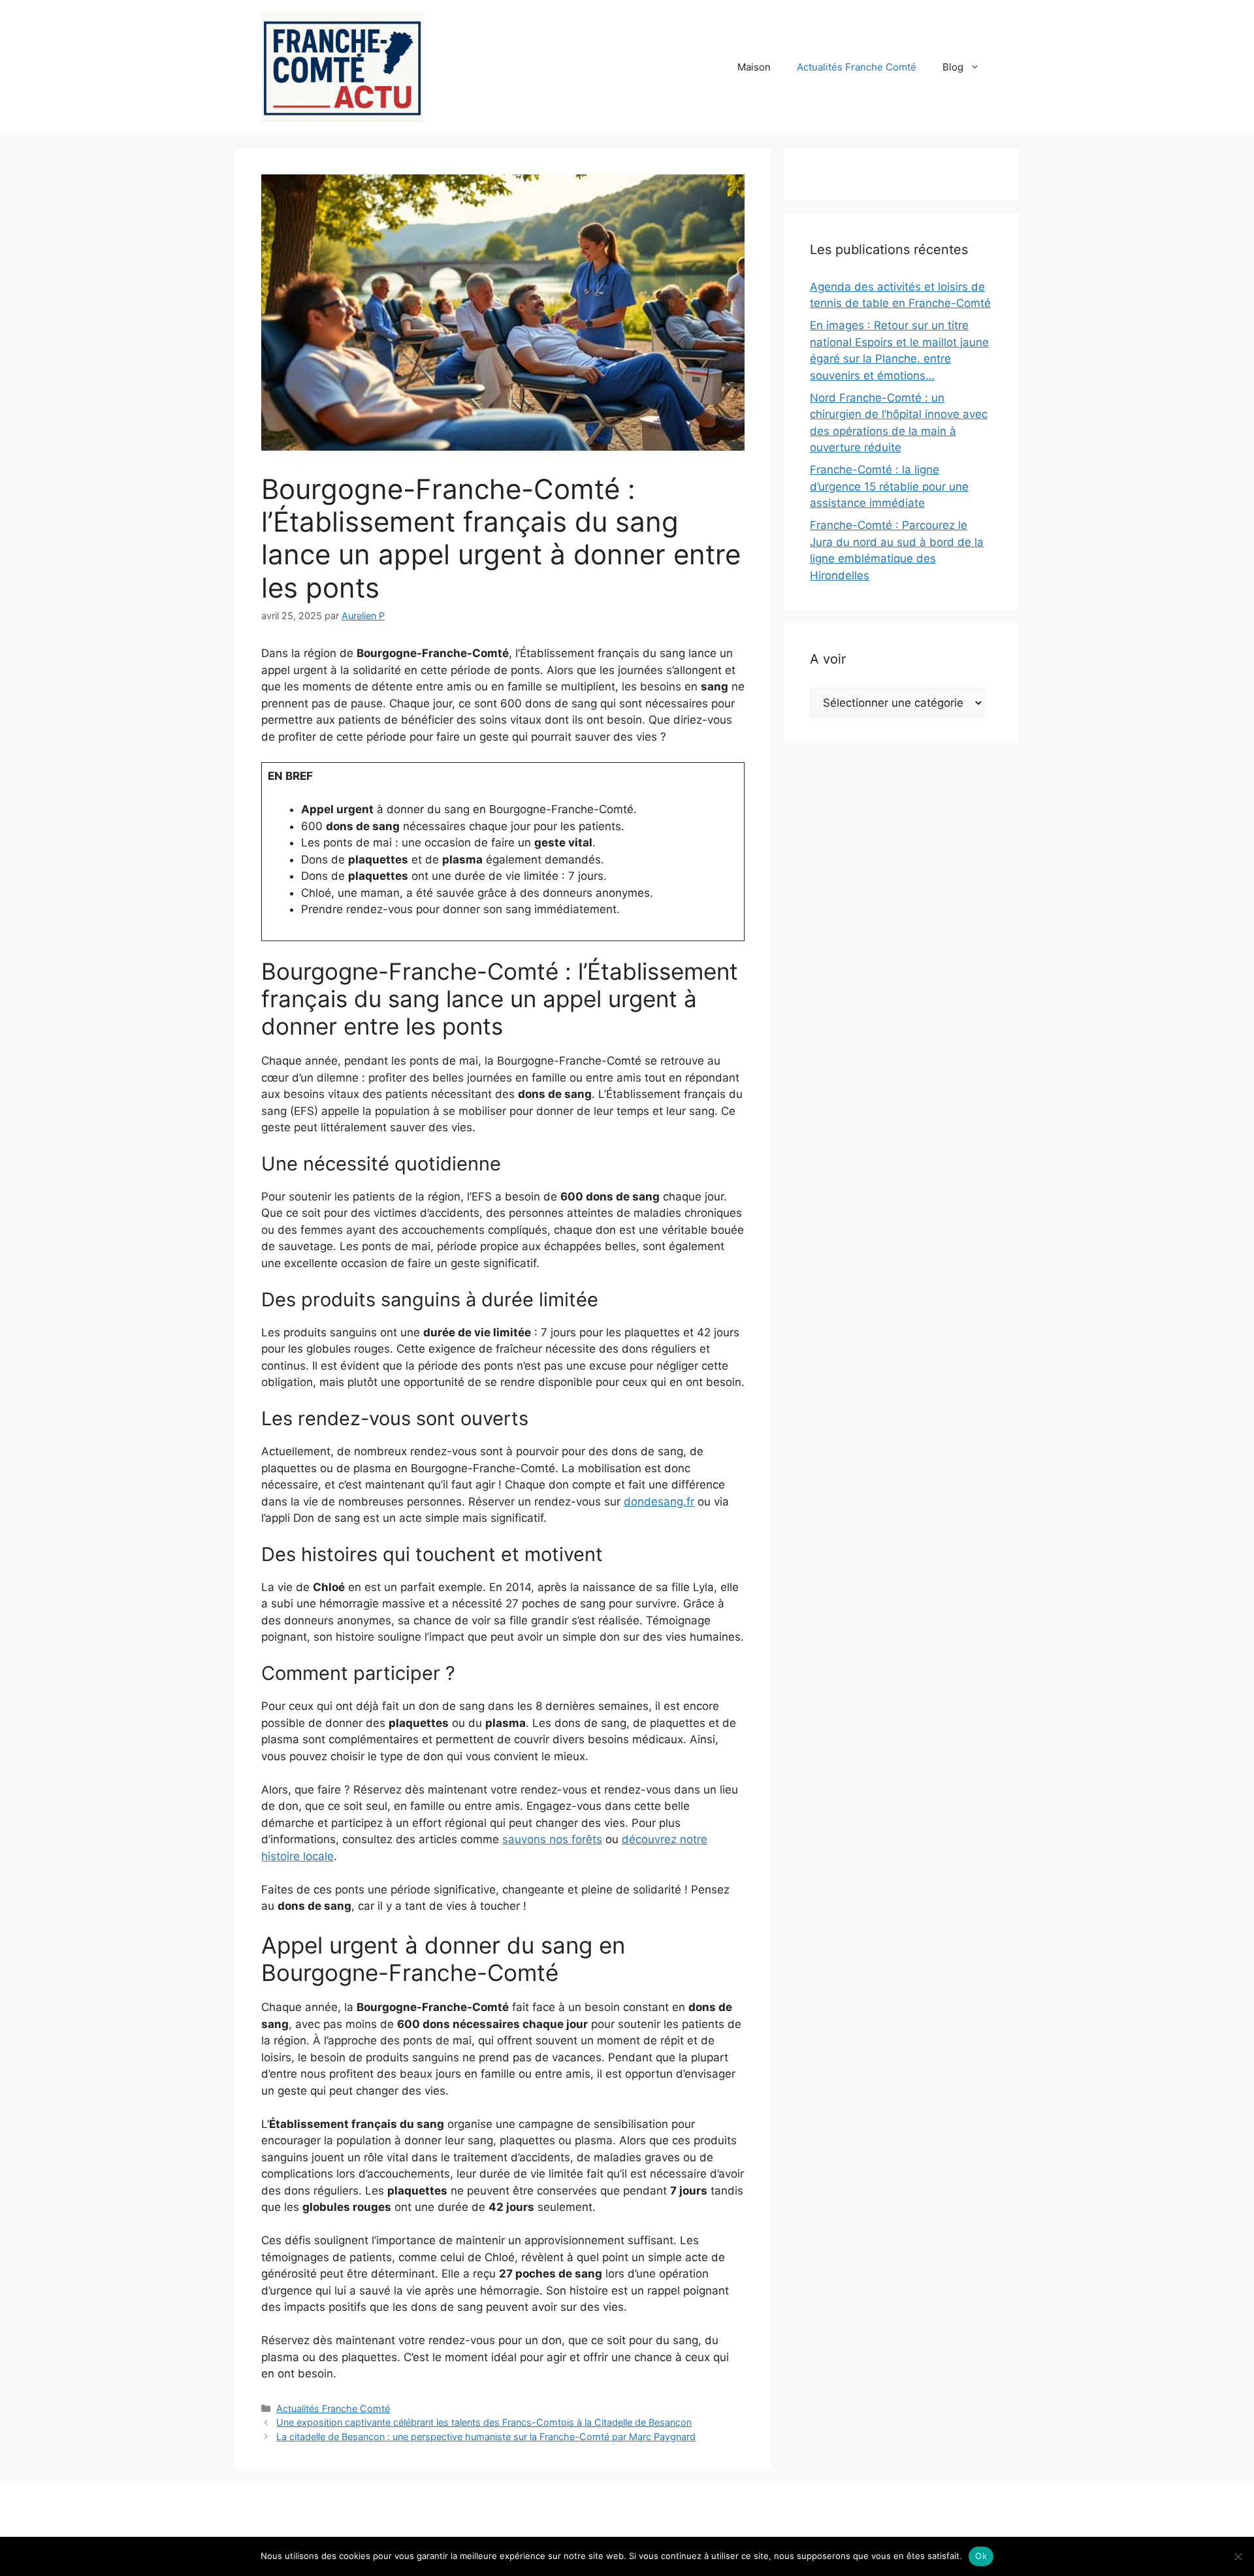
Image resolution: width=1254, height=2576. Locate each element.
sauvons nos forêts (552, 1839)
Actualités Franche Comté (857, 67)
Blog (953, 67)
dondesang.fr (659, 1502)
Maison (754, 67)
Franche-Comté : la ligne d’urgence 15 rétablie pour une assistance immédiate (889, 486)
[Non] (1238, 2556)
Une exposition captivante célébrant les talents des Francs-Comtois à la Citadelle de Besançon (484, 2422)
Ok (981, 2556)
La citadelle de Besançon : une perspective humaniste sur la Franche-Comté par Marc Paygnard (486, 2437)
